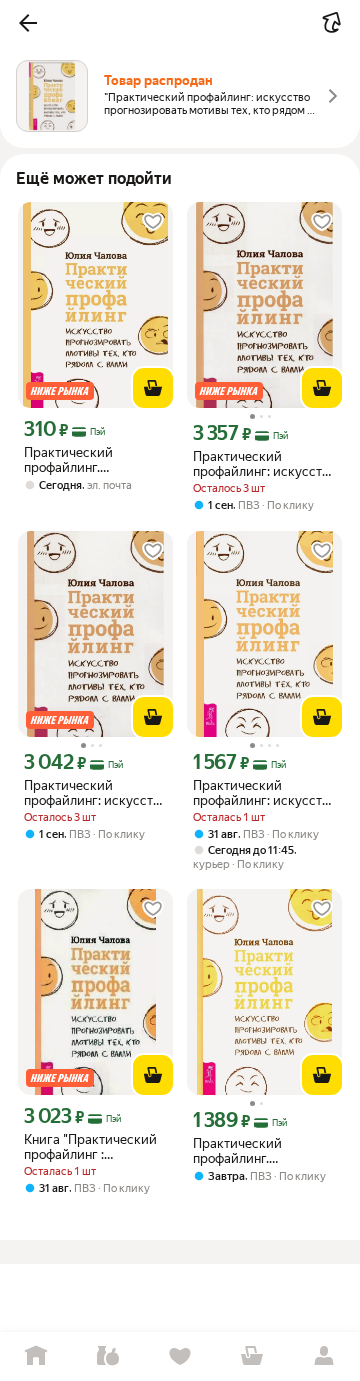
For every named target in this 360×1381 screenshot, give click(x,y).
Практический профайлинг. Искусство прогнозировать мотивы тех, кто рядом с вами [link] (261, 1151)
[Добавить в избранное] (153, 222)
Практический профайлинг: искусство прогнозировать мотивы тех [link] (264, 464)
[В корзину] (153, 388)
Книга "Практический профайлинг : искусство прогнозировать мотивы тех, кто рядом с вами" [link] (92, 1147)
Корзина (252, 1356)
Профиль (324, 1356)
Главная (36, 1356)
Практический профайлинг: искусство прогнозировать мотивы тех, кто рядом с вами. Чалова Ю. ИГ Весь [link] (264, 793)
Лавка (108, 1356)
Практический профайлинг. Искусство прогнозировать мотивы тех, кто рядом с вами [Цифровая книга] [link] (92, 460)
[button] (28, 23)
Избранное (180, 1356)
